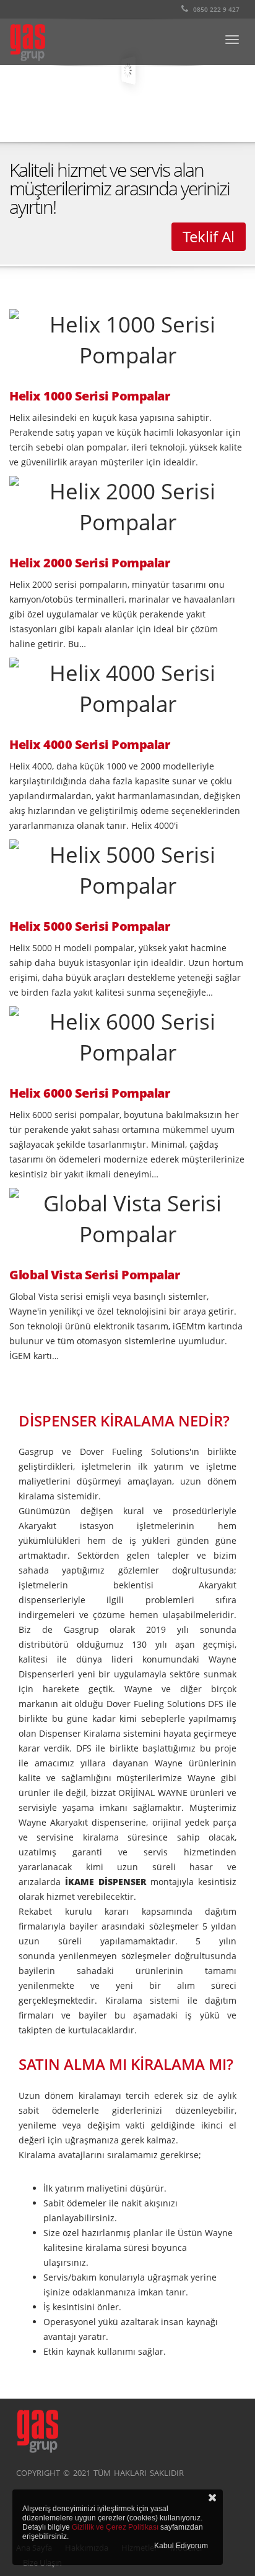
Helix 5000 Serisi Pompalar (89, 926)
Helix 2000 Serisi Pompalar (89, 563)
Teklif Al (209, 236)
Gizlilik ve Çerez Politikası (115, 2527)
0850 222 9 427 (215, 9)
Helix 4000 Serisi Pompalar (89, 745)
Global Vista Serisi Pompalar (94, 1275)
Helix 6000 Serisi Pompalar (89, 1093)
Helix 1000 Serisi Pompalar (89, 396)
